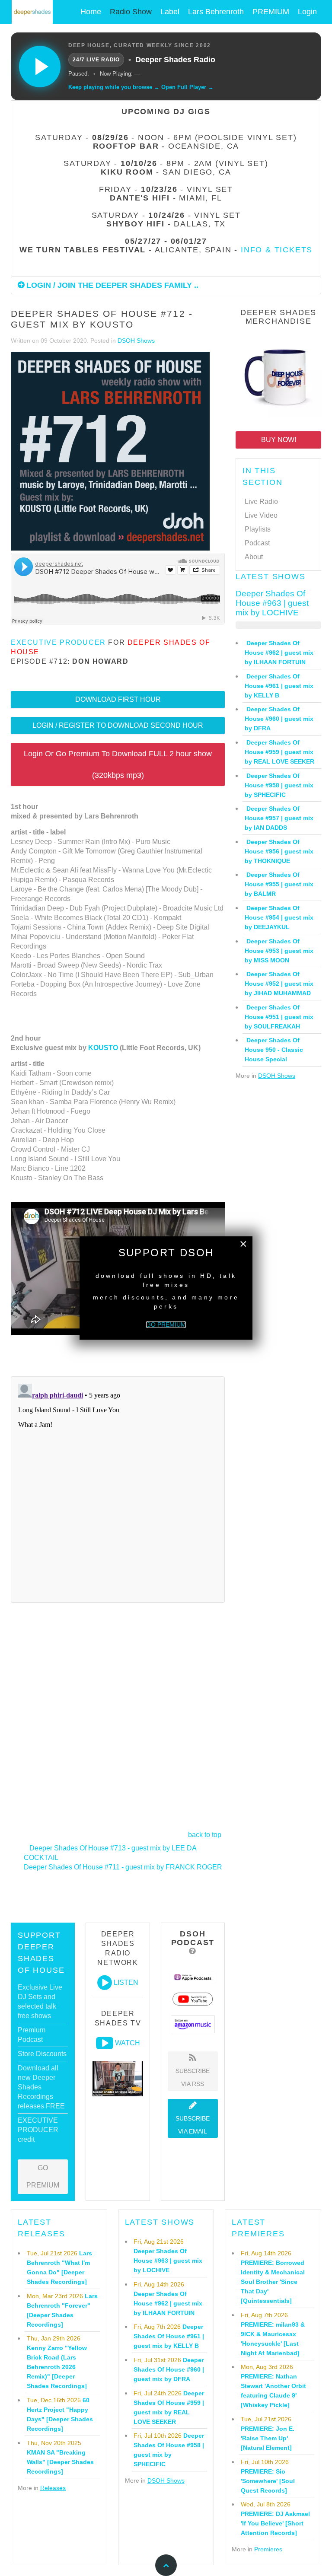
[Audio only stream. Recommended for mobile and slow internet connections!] (105, 1983)
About (254, 557)
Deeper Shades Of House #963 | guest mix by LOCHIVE (272, 603)
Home (91, 12)
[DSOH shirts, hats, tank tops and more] (278, 376)
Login (307, 12)
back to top (205, 1835)
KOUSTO (103, 1048)
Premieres (268, 2549)
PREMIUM (271, 12)
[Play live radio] (40, 67)
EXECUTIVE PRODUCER (58, 642)
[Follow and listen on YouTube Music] (193, 1999)
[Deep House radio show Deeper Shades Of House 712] (110, 452)
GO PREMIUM (43, 2176)
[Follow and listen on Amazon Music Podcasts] (193, 2024)
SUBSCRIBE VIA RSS (193, 2077)
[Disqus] (118, 1488)
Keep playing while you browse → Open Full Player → (141, 87)
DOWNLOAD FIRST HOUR (118, 699)
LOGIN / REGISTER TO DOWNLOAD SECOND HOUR (118, 725)
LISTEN (126, 1983)
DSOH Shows (136, 341)
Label (170, 12)
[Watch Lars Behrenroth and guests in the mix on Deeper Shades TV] (105, 2043)
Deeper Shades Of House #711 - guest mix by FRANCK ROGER (123, 1867)
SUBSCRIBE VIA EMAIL (193, 2125)
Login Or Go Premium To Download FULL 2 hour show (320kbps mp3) (118, 764)
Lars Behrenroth (216, 12)
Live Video (261, 515)
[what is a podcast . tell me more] (193, 1951)
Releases (53, 2488)
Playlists (258, 529)
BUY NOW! (279, 440)
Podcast (257, 543)
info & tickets (277, 250)
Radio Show (131, 12)
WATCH (128, 2043)
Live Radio (261, 502)
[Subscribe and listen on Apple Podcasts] (193, 1977)
